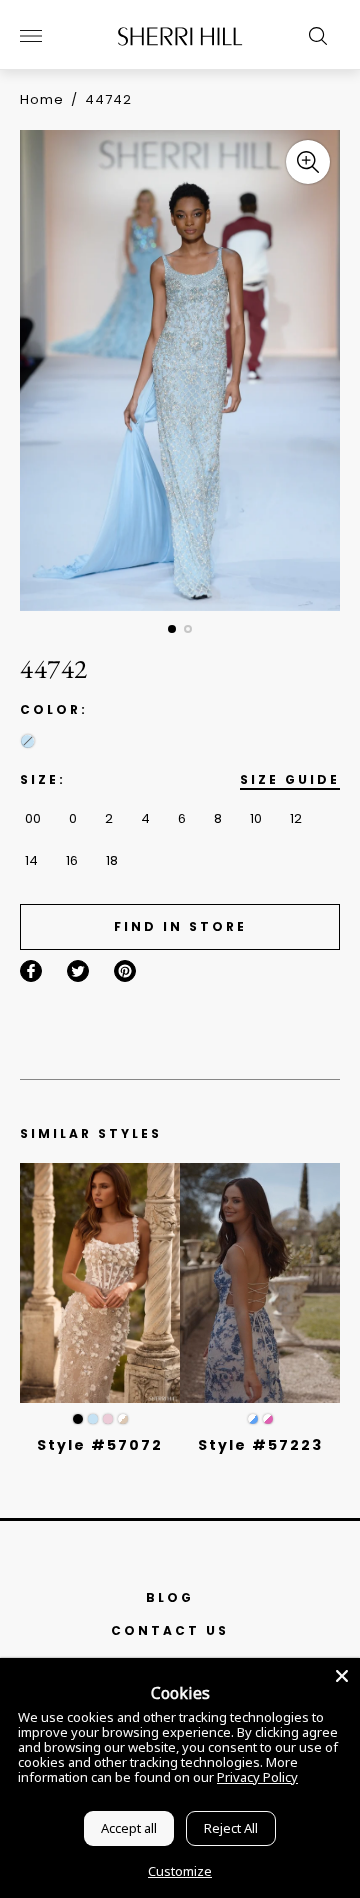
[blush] (108, 1419)
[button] (172, 629)
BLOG (170, 1597)
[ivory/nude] (123, 1419)
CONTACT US (170, 1630)
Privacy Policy (257, 1777)
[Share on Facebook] (31, 971)
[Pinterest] (125, 971)
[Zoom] (308, 162)
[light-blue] (27, 741)
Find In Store (180, 926)
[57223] (260, 1283)
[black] (78, 1419)
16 (72, 860)
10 (256, 818)
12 (296, 818)
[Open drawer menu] (31, 36)
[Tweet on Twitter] (78, 971)
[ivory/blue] (253, 1419)
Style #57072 (100, 1445)
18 (112, 860)
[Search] (313, 36)
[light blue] (93, 1419)
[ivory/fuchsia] (268, 1419)
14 (31, 860)
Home (42, 99)
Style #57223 (260, 1445)
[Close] (342, 1676)
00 (33, 818)
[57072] (100, 1283)
